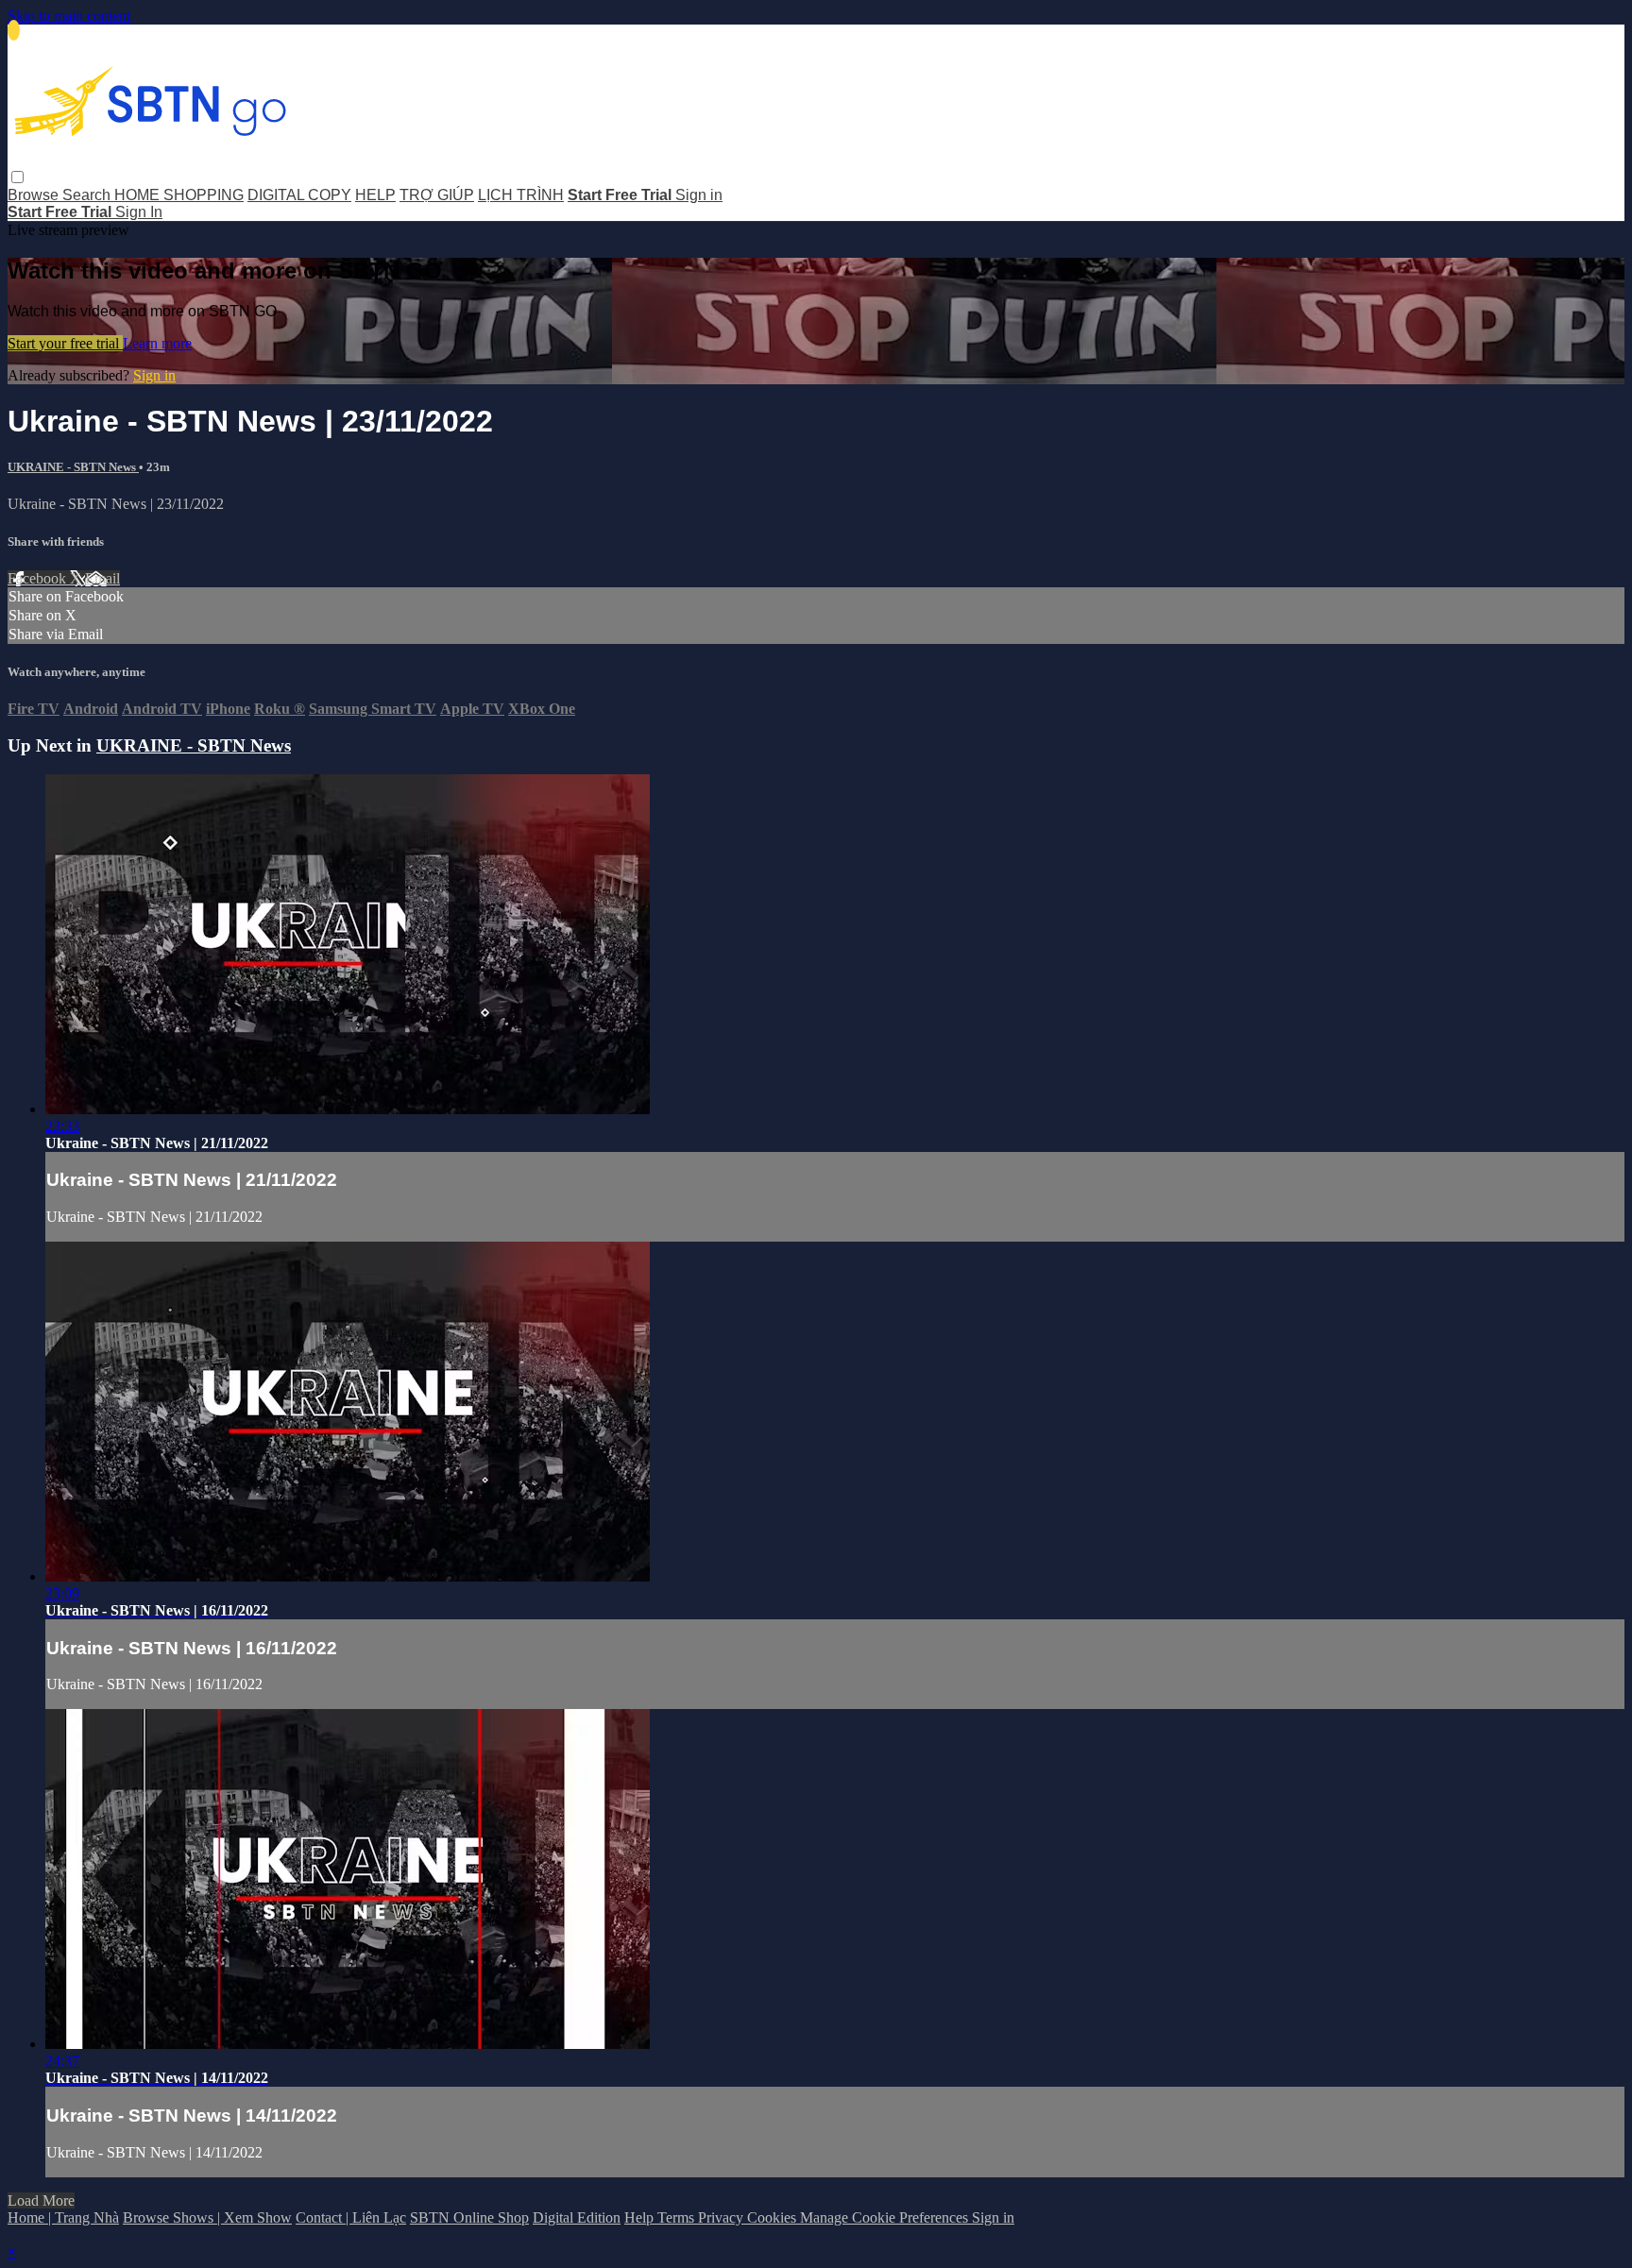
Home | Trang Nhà (63, 2217)
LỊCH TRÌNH (521, 195)
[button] (17, 177)
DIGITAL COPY (299, 195)
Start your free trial (65, 343)
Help (641, 2217)
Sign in (699, 195)
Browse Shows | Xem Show (207, 2217)
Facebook (39, 578)
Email (102, 578)
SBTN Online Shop (469, 2217)
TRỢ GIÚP (437, 195)
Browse (35, 195)
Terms (678, 2217)
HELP (375, 195)
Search (88, 195)
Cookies (773, 2217)
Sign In (139, 212)
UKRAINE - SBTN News (73, 467)
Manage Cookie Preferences (886, 2217)
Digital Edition (577, 2217)
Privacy (722, 2217)
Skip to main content (69, 16)
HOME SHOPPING (179, 195)
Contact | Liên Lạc (351, 2217)
